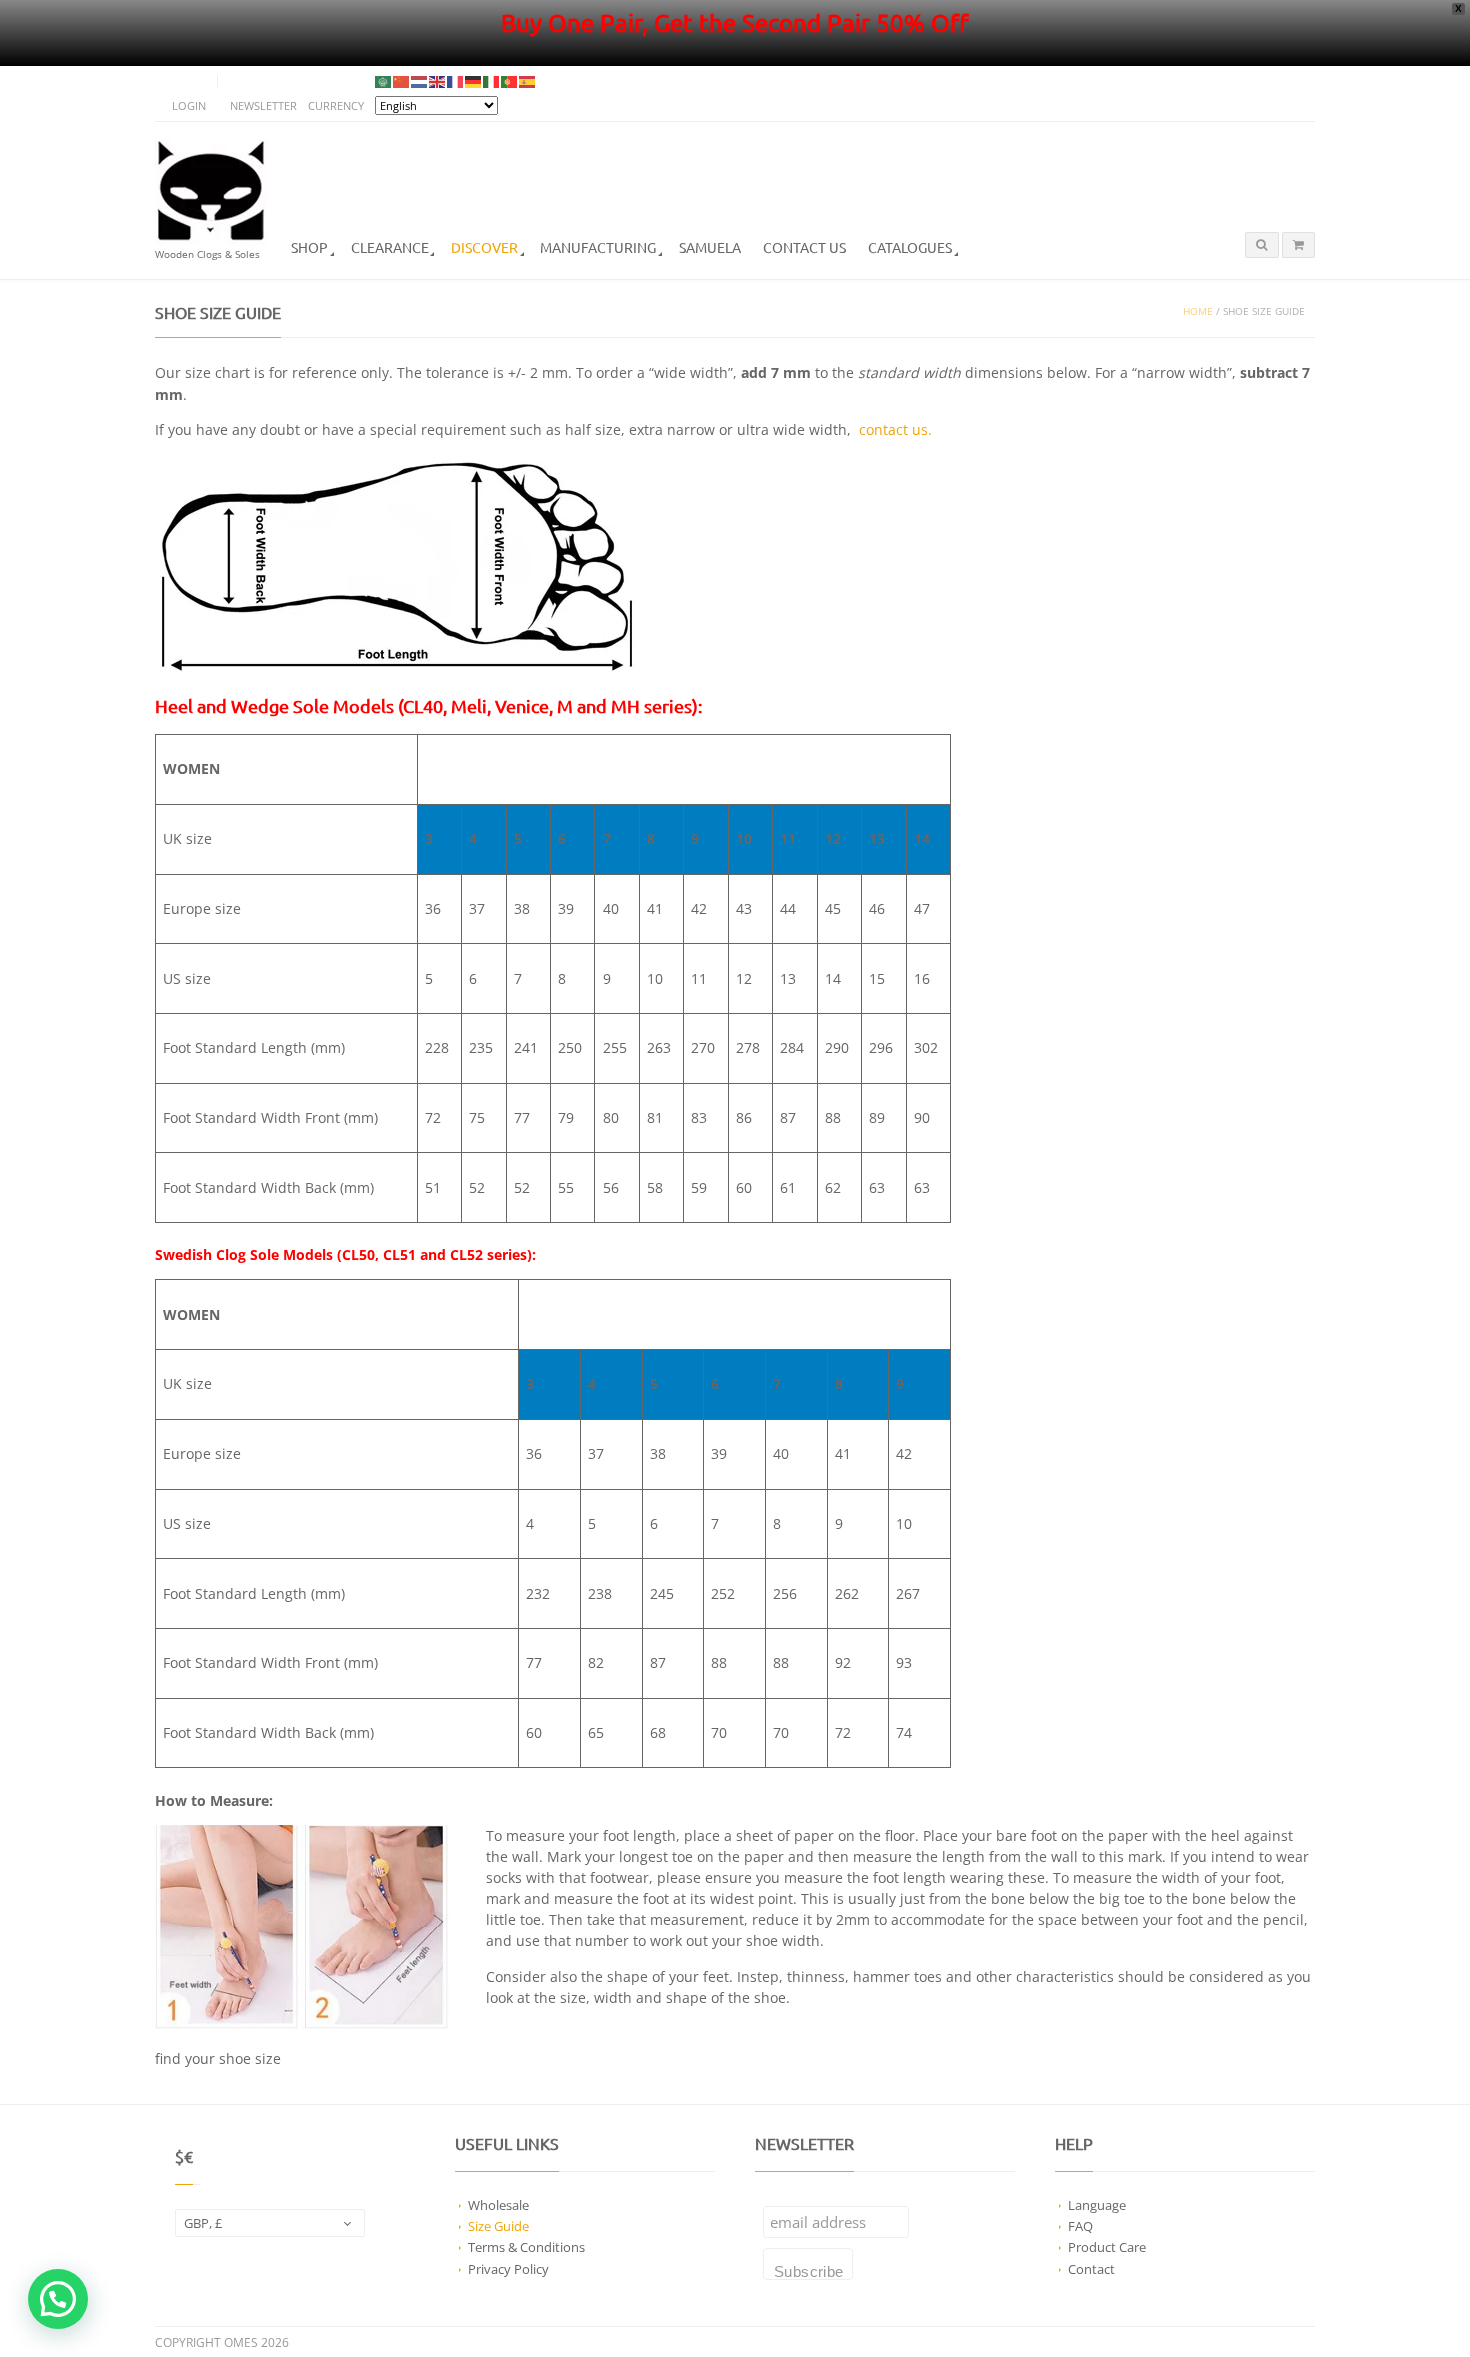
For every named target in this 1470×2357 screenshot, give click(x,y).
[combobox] (270, 2223)
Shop (309, 247)
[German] (474, 81)
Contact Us (804, 247)
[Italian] (492, 81)
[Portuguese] (510, 81)
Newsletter (263, 105)
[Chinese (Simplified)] (402, 81)
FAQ (1080, 2226)
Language (1097, 2205)
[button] (58, 2299)
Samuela (710, 247)
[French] (456, 81)
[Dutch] (420, 81)
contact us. (895, 429)
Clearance (390, 247)
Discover (484, 247)
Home (1198, 311)
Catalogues (910, 247)
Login (189, 105)
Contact (1091, 2269)
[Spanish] (528, 81)
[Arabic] (384, 81)
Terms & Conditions (526, 2247)
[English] (438, 81)
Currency (336, 105)
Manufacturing (598, 247)
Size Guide (498, 2226)
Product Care (1107, 2247)
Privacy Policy (508, 2269)
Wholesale (498, 2205)
